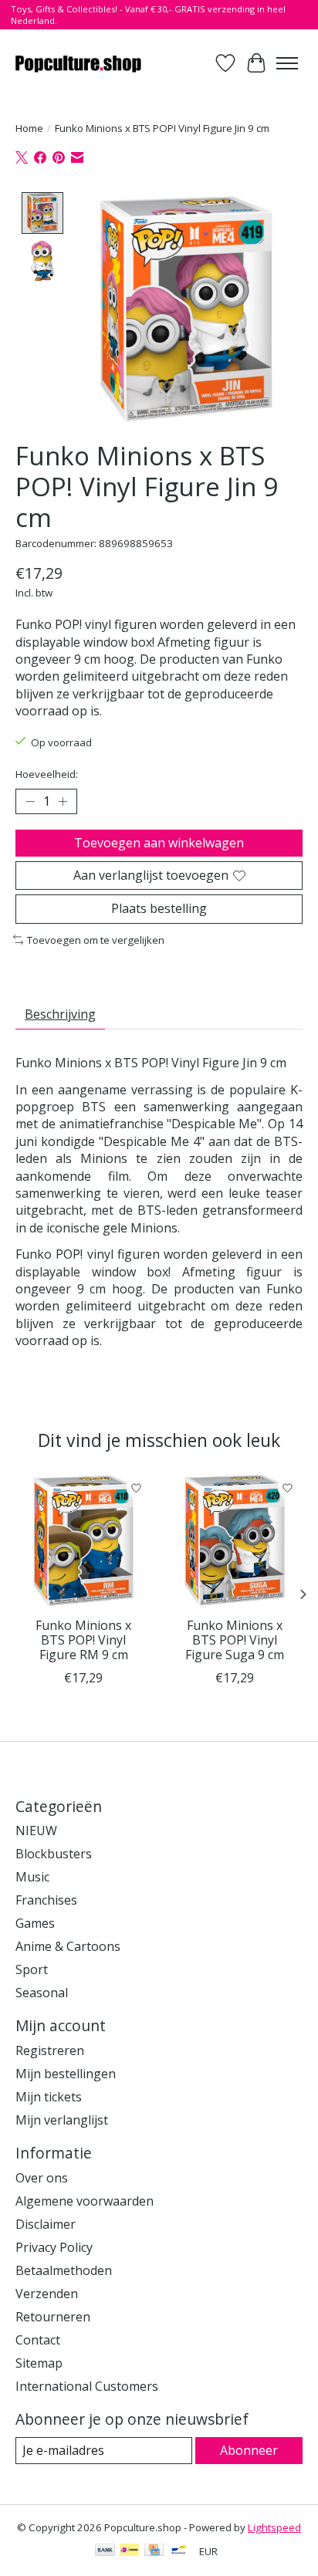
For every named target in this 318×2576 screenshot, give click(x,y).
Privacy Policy (54, 2247)
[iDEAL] (129, 2551)
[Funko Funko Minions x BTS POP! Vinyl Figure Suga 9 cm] (235, 1541)
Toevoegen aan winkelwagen (159, 843)
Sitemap (39, 2363)
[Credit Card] (154, 2551)
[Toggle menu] (287, 63)
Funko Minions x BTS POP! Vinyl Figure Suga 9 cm (235, 1640)
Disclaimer (46, 2224)
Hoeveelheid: (47, 774)
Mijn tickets (49, 2097)
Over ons (42, 2178)
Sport (32, 1969)
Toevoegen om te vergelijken (96, 940)
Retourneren (53, 2317)
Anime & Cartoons (68, 1946)
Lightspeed (274, 2527)
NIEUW (36, 1831)
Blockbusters (54, 1854)
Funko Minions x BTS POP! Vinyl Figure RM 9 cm (83, 1640)
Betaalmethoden (64, 2270)
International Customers (87, 2386)
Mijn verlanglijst (62, 2120)
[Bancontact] (179, 2551)
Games (35, 1923)
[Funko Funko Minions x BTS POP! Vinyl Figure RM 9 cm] (83, 1541)
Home (29, 128)
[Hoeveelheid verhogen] (63, 802)
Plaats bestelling (159, 908)
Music (32, 1877)
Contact (38, 2340)
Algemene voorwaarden (85, 2201)
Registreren (50, 2050)
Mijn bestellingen (66, 2074)
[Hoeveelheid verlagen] (30, 802)
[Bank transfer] (105, 2551)
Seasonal (42, 1993)
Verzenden (47, 2294)
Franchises (46, 1900)
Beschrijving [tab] (60, 1014)
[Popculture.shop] (79, 63)
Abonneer (249, 2450)
